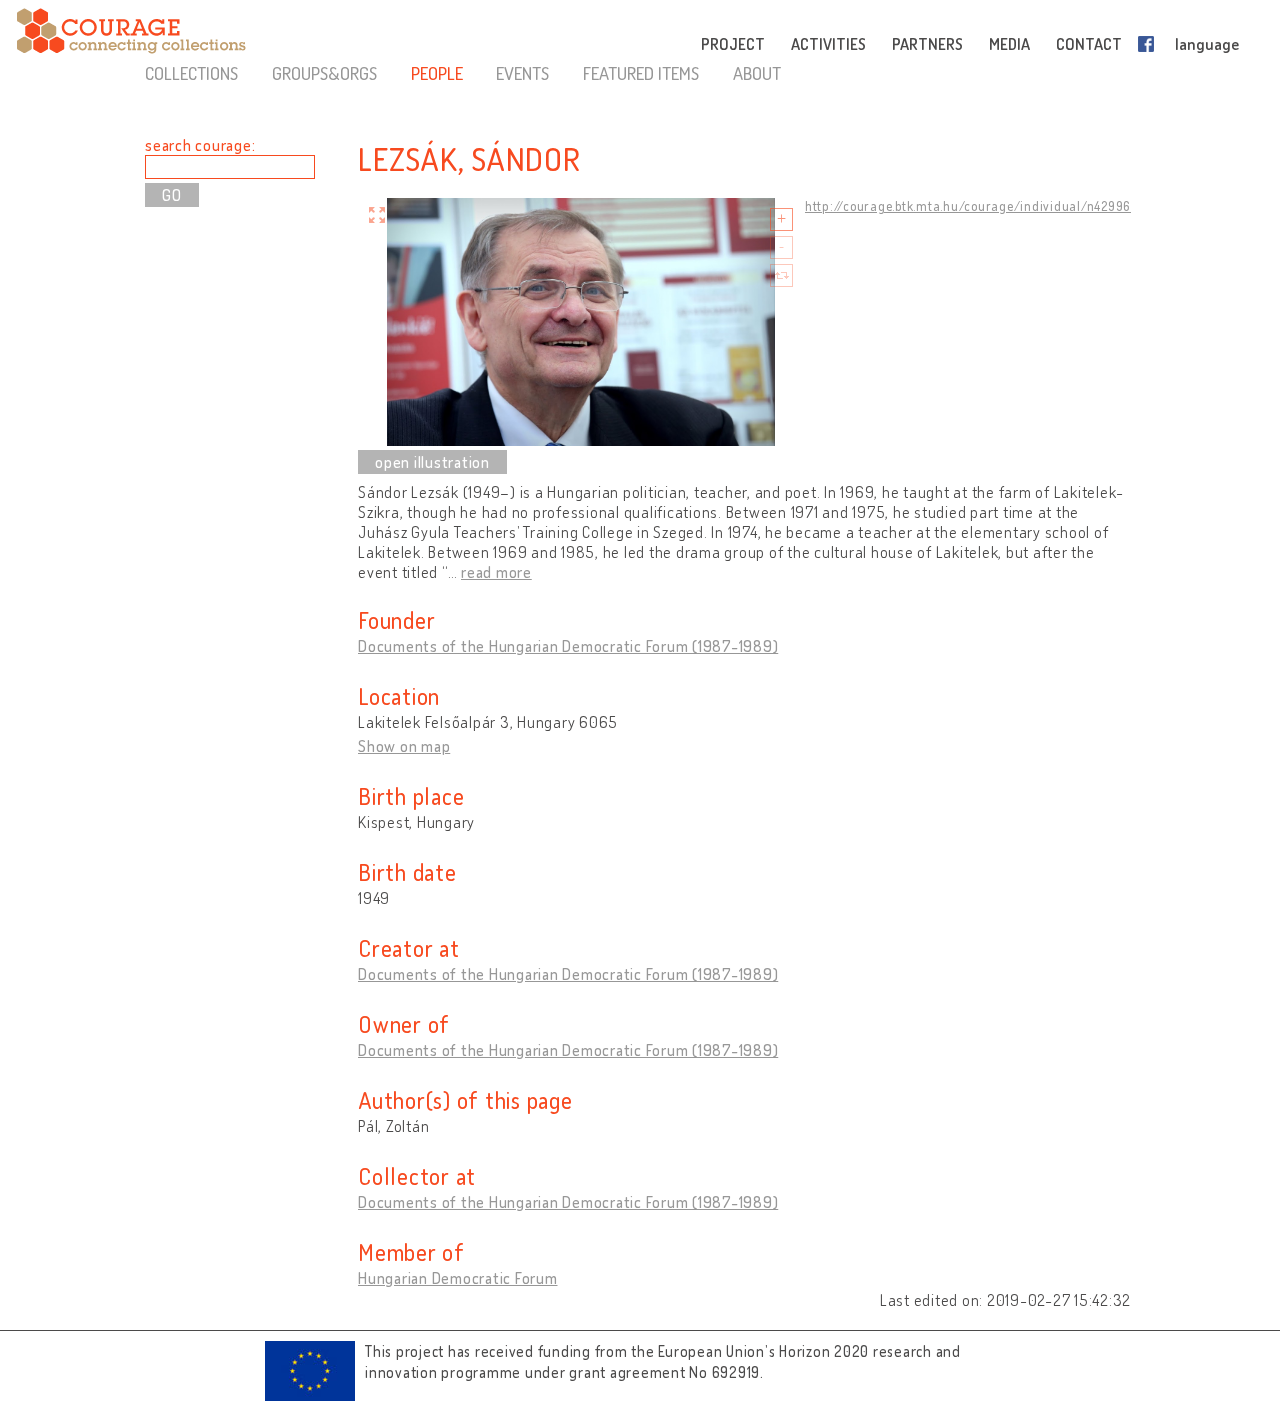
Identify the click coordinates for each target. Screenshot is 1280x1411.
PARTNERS (927, 44)
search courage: (200, 145)
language (1207, 44)
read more (496, 572)
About (757, 73)
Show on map (404, 746)
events (522, 73)
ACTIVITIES (828, 44)
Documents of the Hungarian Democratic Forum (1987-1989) (568, 646)
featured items (641, 73)
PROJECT (733, 44)
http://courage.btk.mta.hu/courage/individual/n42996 (968, 206)
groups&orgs (324, 73)
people (437, 73)
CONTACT (1089, 44)
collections (191, 73)
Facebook (1150, 44)
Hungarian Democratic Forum (458, 1278)
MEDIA (1009, 44)
